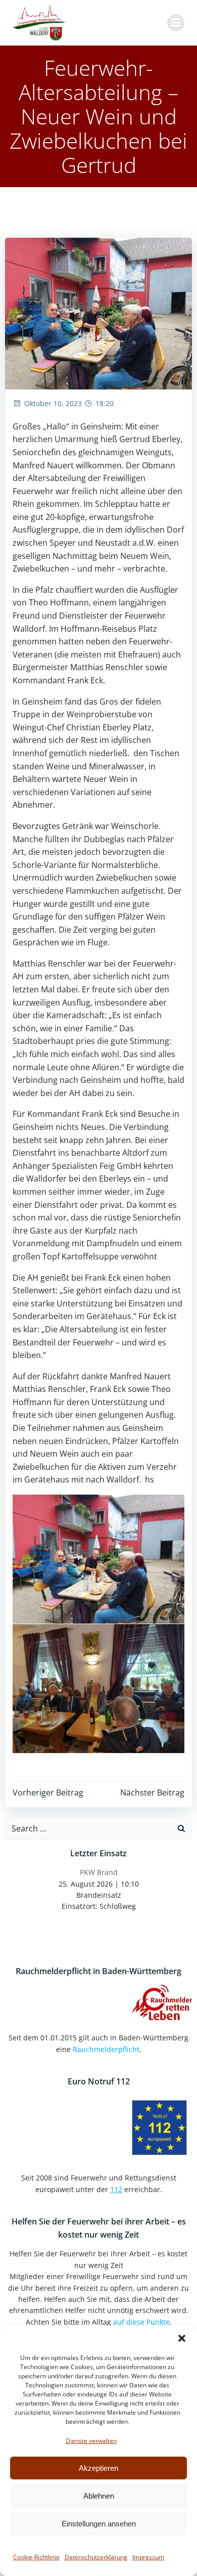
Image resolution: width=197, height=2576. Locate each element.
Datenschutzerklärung (96, 2557)
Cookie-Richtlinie (36, 2557)
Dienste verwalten (91, 2441)
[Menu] (176, 23)
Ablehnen (99, 2496)
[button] (182, 2338)
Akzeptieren (98, 2468)
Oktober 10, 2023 (53, 403)
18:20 (105, 403)
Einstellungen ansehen (99, 2524)
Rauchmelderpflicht (106, 2049)
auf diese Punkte (141, 2322)
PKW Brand (99, 1872)
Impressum (148, 2557)
